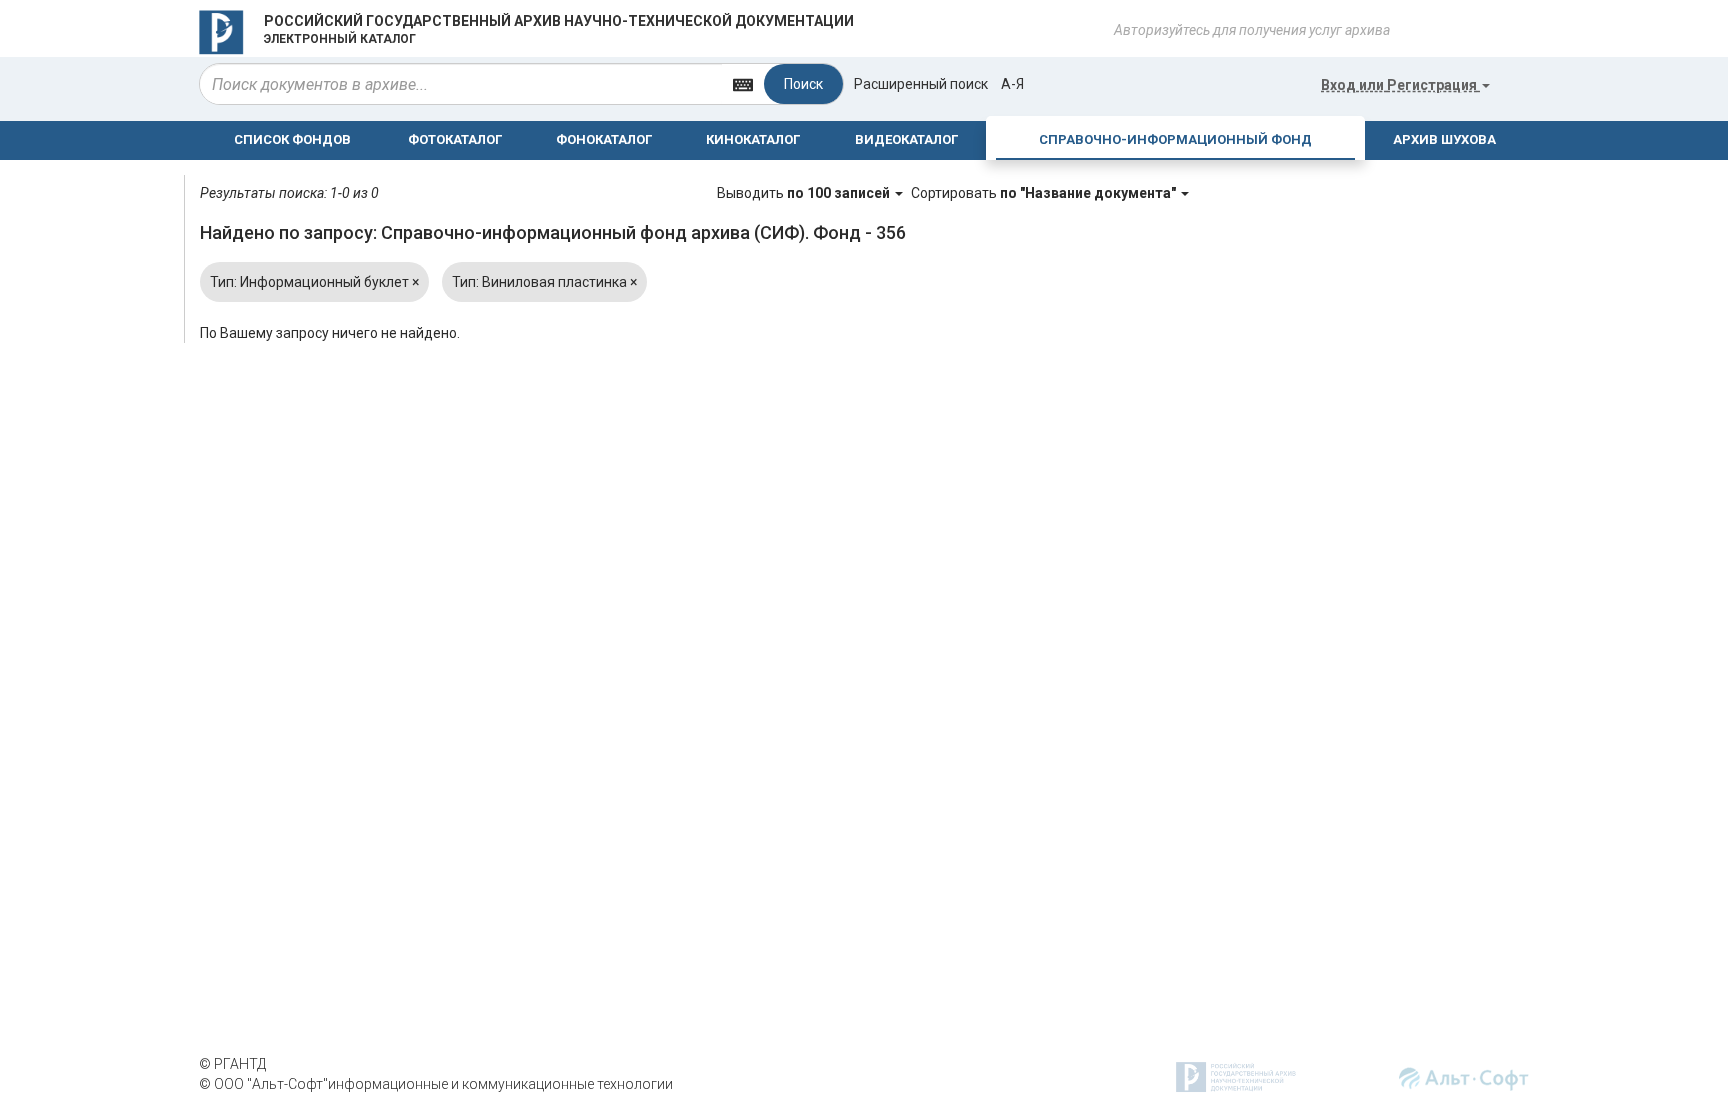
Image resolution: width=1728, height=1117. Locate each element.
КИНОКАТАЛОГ (753, 139)
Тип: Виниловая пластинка (544, 282)
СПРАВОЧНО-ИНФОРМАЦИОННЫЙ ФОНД (1175, 139)
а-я (1012, 84)
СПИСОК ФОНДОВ (292, 139)
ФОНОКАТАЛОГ (604, 139)
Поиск (803, 84)
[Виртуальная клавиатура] (743, 83)
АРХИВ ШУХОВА (1444, 139)
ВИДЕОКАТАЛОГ (906, 139)
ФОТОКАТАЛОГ (455, 139)
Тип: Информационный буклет (314, 282)
